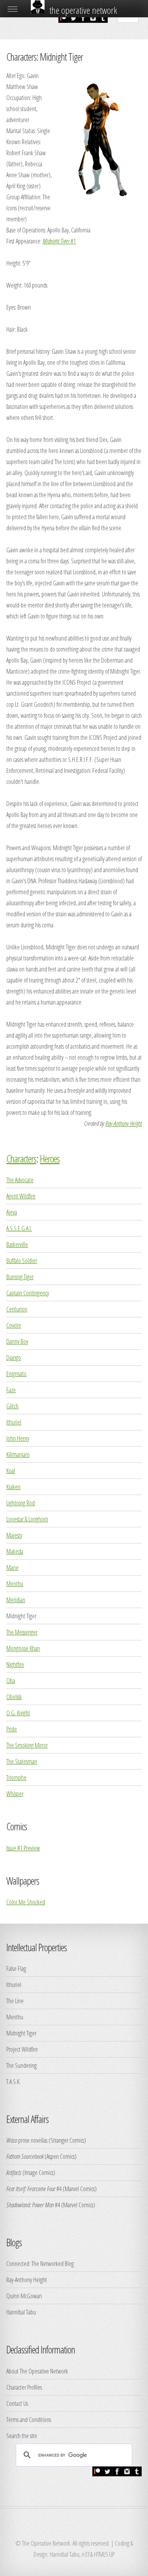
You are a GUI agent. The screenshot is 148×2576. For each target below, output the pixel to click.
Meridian (16, 1600)
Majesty (14, 1535)
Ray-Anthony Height (124, 1124)
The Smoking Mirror (27, 1745)
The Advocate (20, 1180)
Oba (11, 1681)
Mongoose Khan (23, 1648)
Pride (12, 1729)
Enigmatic (16, 1374)
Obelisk (14, 1697)
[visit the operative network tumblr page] (103, 20)
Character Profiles (24, 2387)
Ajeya (12, 1212)
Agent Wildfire (21, 1196)
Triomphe (16, 1777)
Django (14, 1358)
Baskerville (17, 1244)
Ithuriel (14, 1422)
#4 (34, 2189)
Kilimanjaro (18, 1454)
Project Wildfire (22, 2049)
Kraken (13, 1487)
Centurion (17, 1309)
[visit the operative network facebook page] (83, 20)
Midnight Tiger (21, 2033)
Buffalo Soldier (22, 1261)
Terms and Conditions (29, 2420)
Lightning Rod (21, 1503)
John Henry (18, 1438)
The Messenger (22, 1632)
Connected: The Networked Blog (40, 2264)
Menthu (15, 1584)
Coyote (14, 1325)
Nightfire (15, 1664)
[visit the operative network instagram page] (93, 20)
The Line (15, 2001)
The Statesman (22, 1761)
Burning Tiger (20, 1277)
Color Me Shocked (26, 1902)
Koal (11, 1471)
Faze (11, 1390)
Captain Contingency (28, 1293)
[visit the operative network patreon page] (63, 20)
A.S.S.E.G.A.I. (19, 1228)
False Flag (16, 1969)
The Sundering (22, 2065)
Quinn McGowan (24, 2296)
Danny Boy (17, 1341)
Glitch (12, 1406)
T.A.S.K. (13, 2082)
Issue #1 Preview (23, 1848)
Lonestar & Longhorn (27, 1519)
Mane (12, 1568)
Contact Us (17, 2403)
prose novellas (27, 2140)
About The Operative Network (37, 2371)
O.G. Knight (18, 1713)
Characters (21, 1159)
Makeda (15, 1551)
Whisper (15, 1794)
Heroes (50, 1159)
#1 (59, 241)
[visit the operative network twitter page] (73, 20)
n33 (85, 2554)
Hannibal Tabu (21, 2312)
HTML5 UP (104, 2554)
